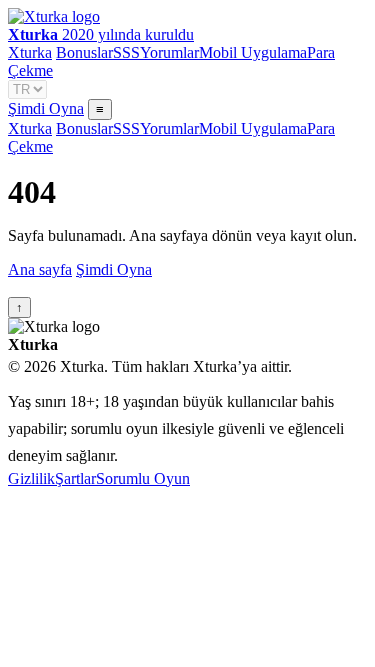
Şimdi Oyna (46, 108)
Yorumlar (169, 52)
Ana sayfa (40, 269)
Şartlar (75, 478)
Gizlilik (31, 478)
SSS (126, 52)
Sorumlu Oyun (143, 478)
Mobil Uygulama (253, 52)
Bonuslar (84, 52)
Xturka (30, 52)
